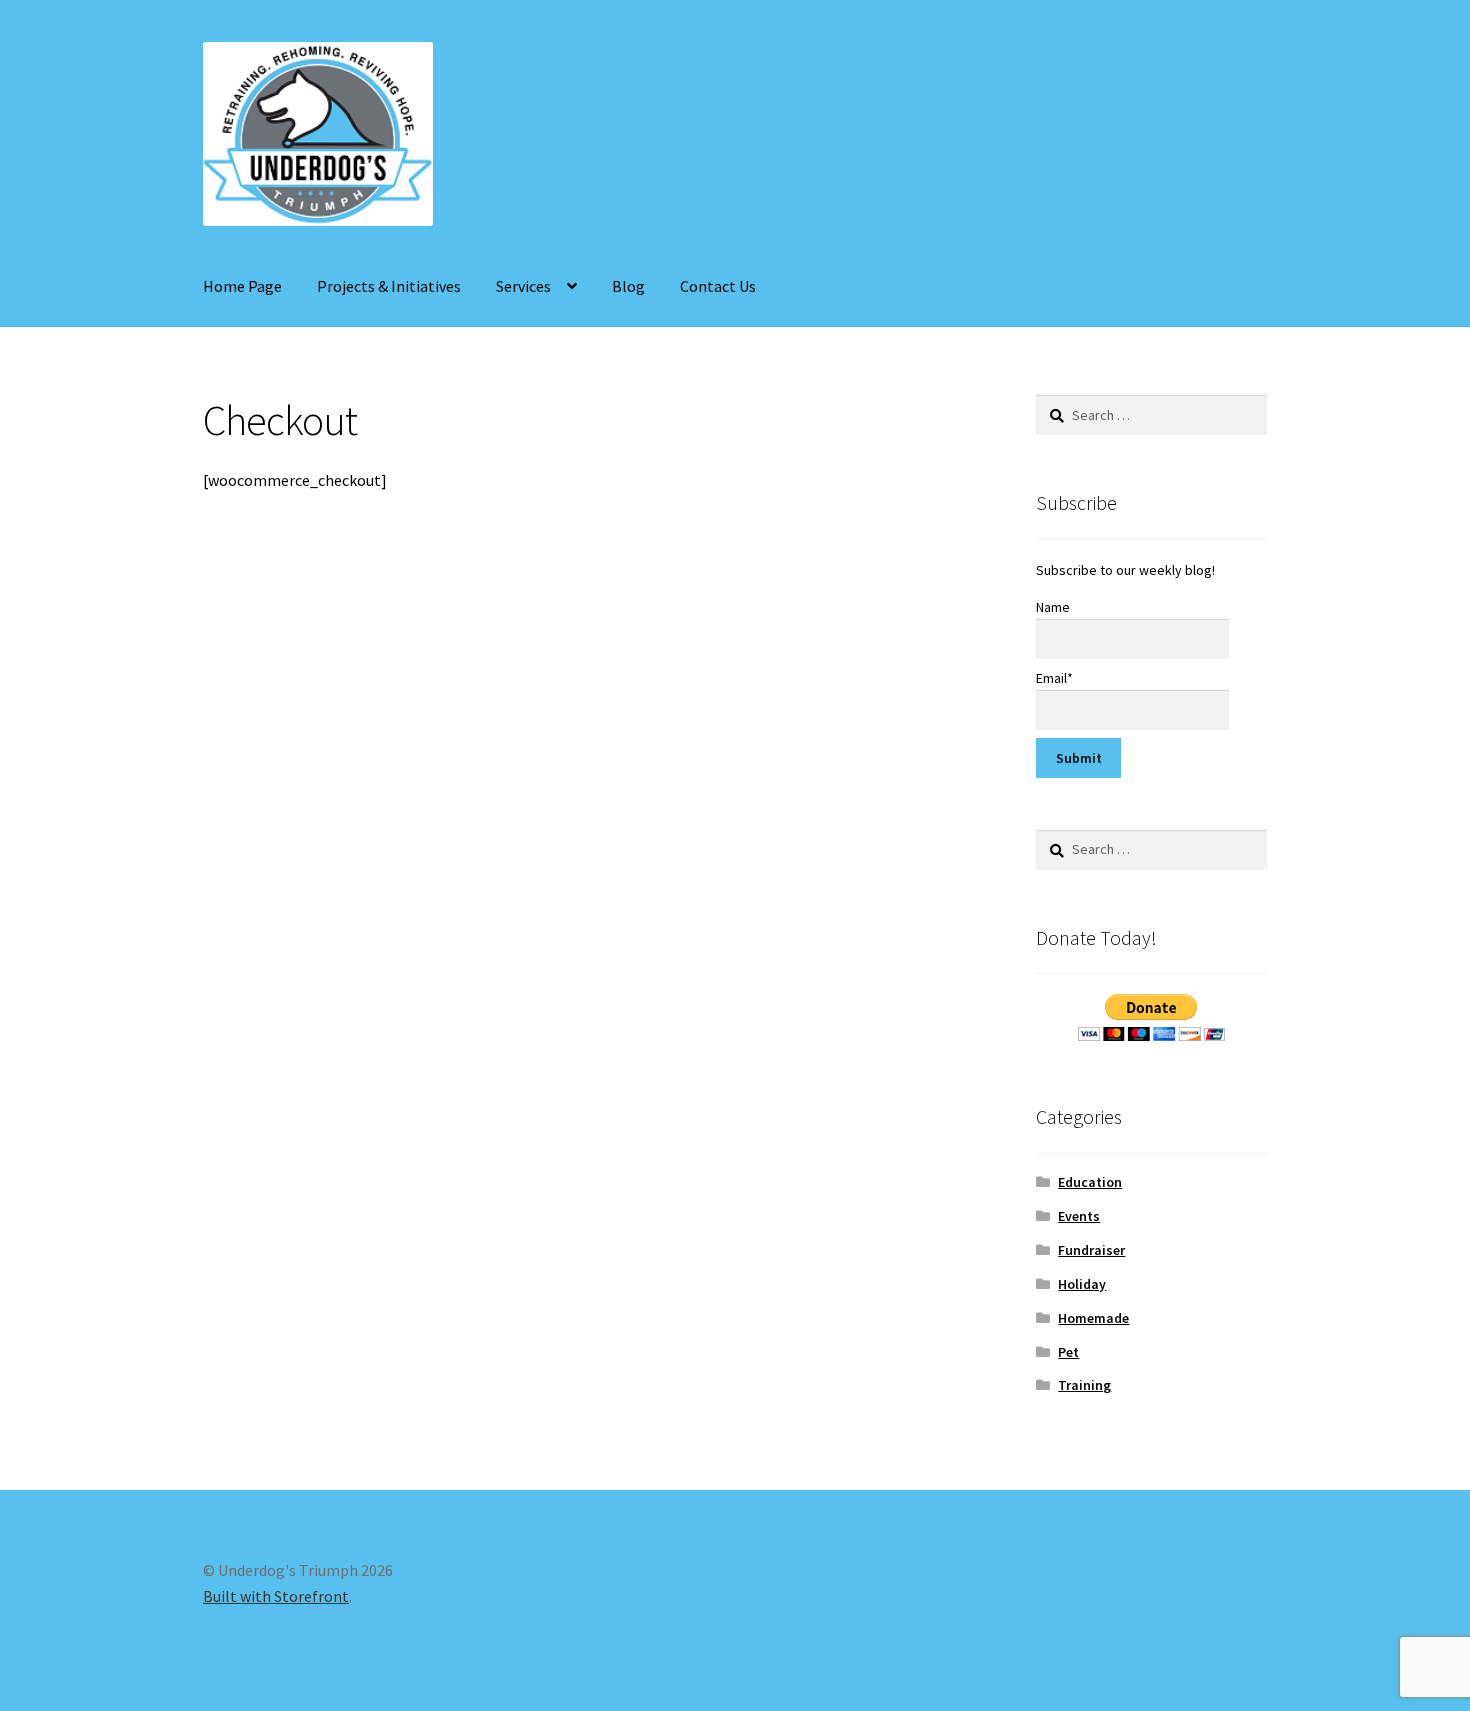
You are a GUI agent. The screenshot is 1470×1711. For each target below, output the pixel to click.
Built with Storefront (276, 1596)
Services (523, 286)
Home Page (242, 286)
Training (1084, 1385)
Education (1090, 1182)
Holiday (1082, 1284)
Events (1079, 1216)
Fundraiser (1091, 1250)
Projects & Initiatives (389, 286)
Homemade (1093, 1318)
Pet (1068, 1352)
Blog (628, 286)
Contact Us (718, 286)
